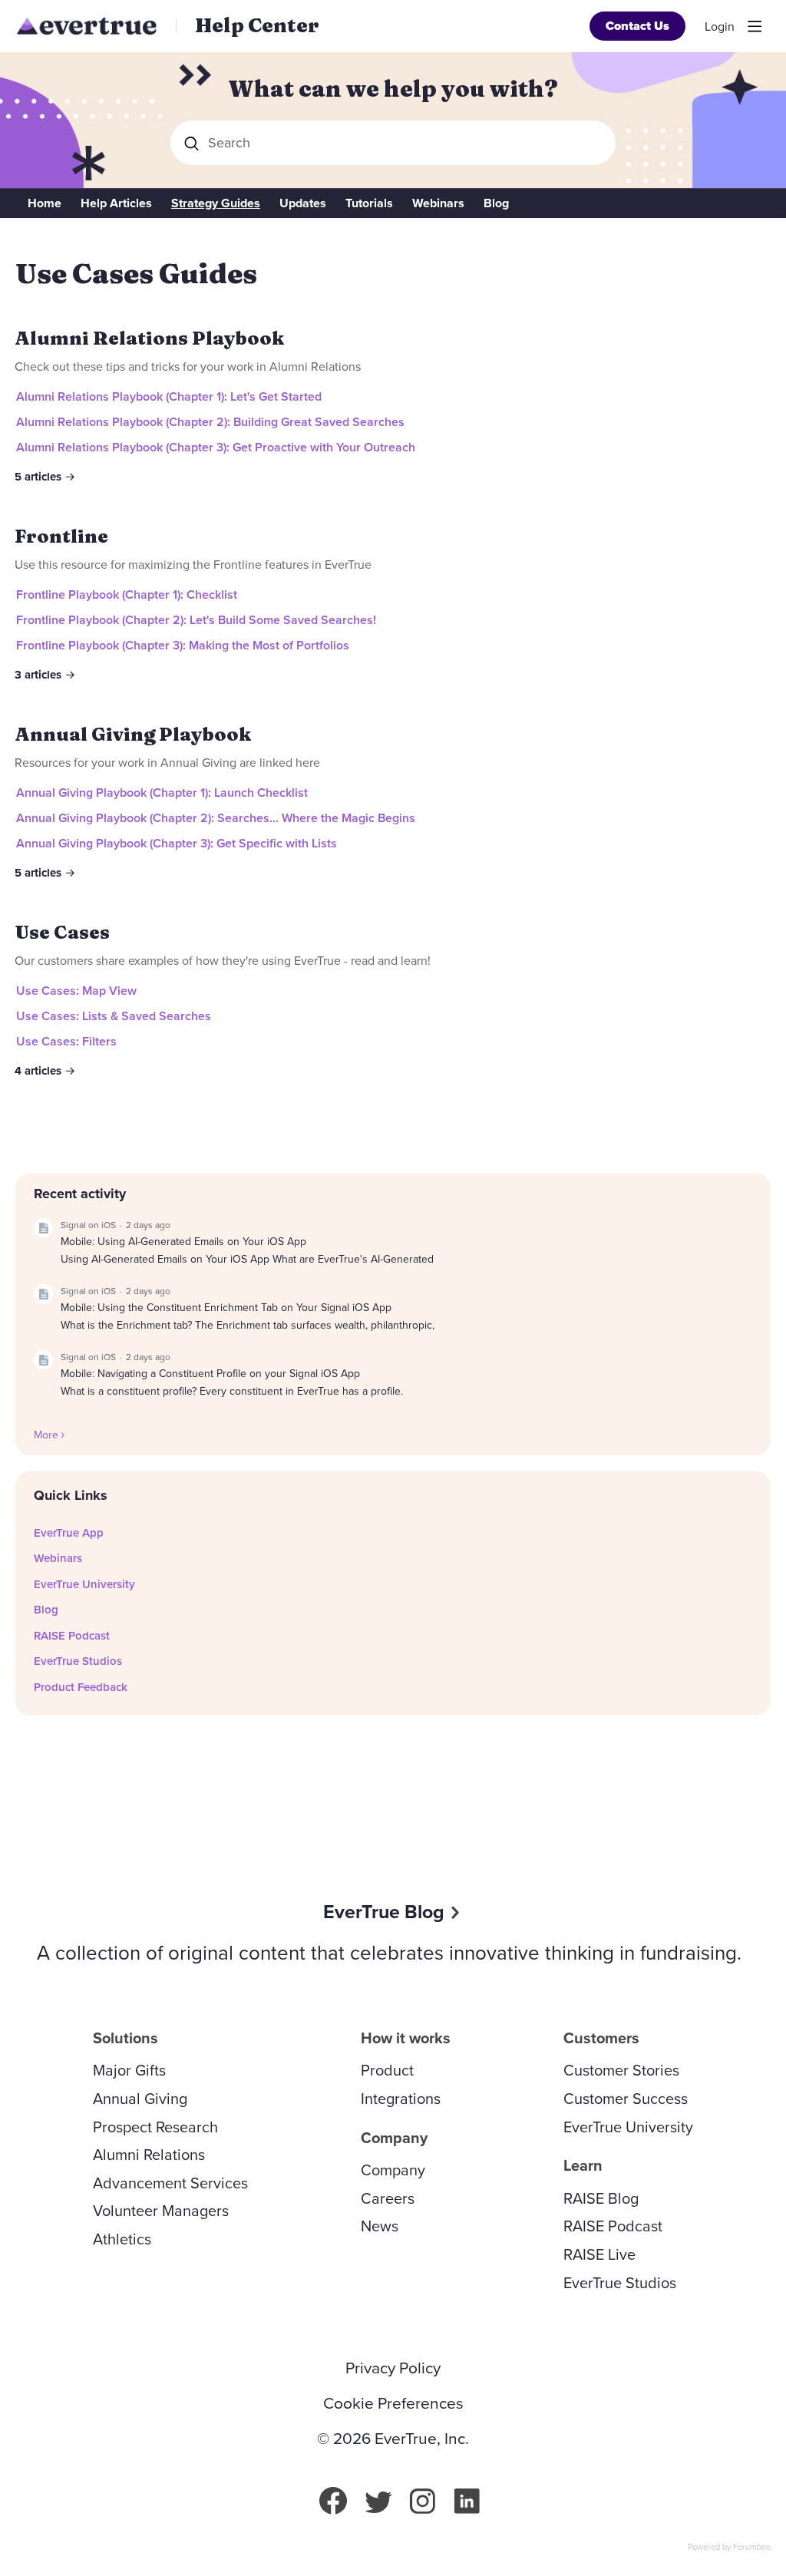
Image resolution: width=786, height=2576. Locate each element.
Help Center (257, 25)
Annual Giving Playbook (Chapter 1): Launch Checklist (162, 793)
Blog (496, 203)
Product (387, 2070)
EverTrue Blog (384, 1912)
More (46, 1435)
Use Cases (62, 932)
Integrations (401, 2099)
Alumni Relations (149, 2155)
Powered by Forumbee (729, 2548)
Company (393, 2170)
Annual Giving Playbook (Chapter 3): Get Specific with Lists (177, 843)
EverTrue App (69, 1533)
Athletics (122, 2239)
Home (45, 203)
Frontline (61, 536)
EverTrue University (84, 1584)
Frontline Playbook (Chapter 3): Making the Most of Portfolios (183, 645)
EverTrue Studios (78, 1661)
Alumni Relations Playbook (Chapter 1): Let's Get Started (169, 396)
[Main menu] (755, 26)
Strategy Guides (216, 203)
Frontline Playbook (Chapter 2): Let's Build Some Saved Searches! (196, 620)
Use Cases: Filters (66, 1041)
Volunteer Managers (161, 2211)
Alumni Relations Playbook (149, 338)
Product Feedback (81, 1687)
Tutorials (369, 203)
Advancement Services (170, 2183)
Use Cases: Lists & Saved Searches (114, 1016)
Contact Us (637, 26)
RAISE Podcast (72, 1636)
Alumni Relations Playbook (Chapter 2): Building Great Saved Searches (210, 422)
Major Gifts (129, 2070)
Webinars (438, 203)
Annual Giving (140, 2099)
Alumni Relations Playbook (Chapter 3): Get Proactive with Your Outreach (216, 447)
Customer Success (626, 2099)
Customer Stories (621, 2070)
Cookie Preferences (393, 2403)
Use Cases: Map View (76, 991)
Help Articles (116, 203)
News (380, 2226)
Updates (303, 203)
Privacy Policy (393, 2368)
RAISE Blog (601, 2198)
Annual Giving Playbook (133, 734)
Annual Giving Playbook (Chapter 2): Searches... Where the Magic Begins (216, 818)
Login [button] (720, 27)
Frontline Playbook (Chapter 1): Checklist (127, 594)
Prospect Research (155, 2127)
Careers (388, 2198)
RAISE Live (599, 2254)
